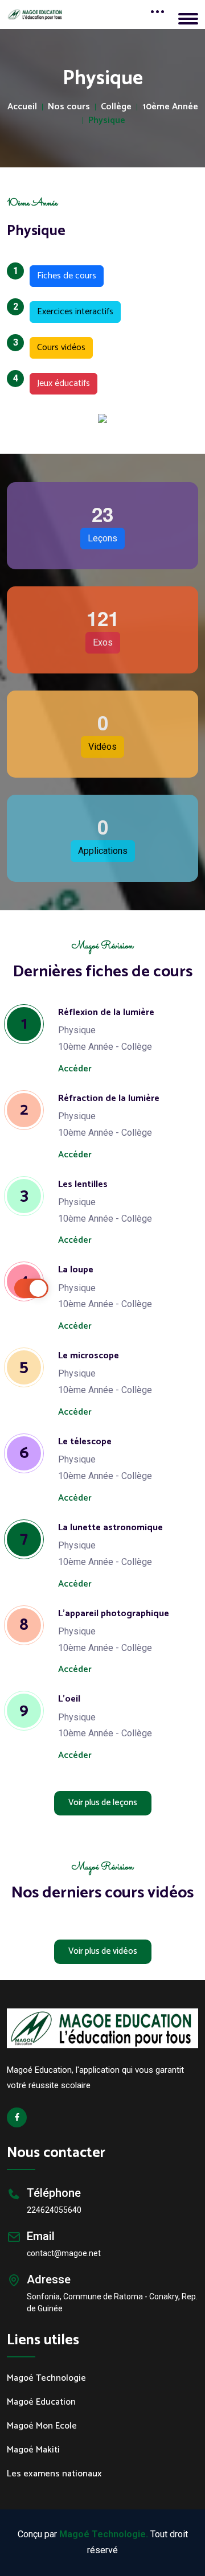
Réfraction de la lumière (109, 1098)
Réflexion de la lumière (106, 1012)
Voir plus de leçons (103, 1803)
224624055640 (54, 2210)
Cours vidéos (58, 346)
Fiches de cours (63, 274)
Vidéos (102, 747)
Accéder (75, 1069)
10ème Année (170, 107)
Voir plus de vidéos (103, 1951)
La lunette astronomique (110, 1528)
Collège (116, 107)
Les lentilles (83, 1184)
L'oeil (69, 1699)
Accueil (22, 107)
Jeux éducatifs (60, 382)
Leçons (102, 538)
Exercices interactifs (71, 310)
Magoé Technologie (46, 2378)
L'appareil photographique (114, 1614)
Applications (103, 851)
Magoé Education (41, 2402)
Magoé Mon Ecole (42, 2426)
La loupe (76, 1270)
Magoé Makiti (33, 2450)
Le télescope (85, 1442)
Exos (103, 642)
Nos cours (69, 107)
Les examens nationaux (54, 2474)
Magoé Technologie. (104, 2534)
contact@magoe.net (64, 2253)
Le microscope (89, 1356)
